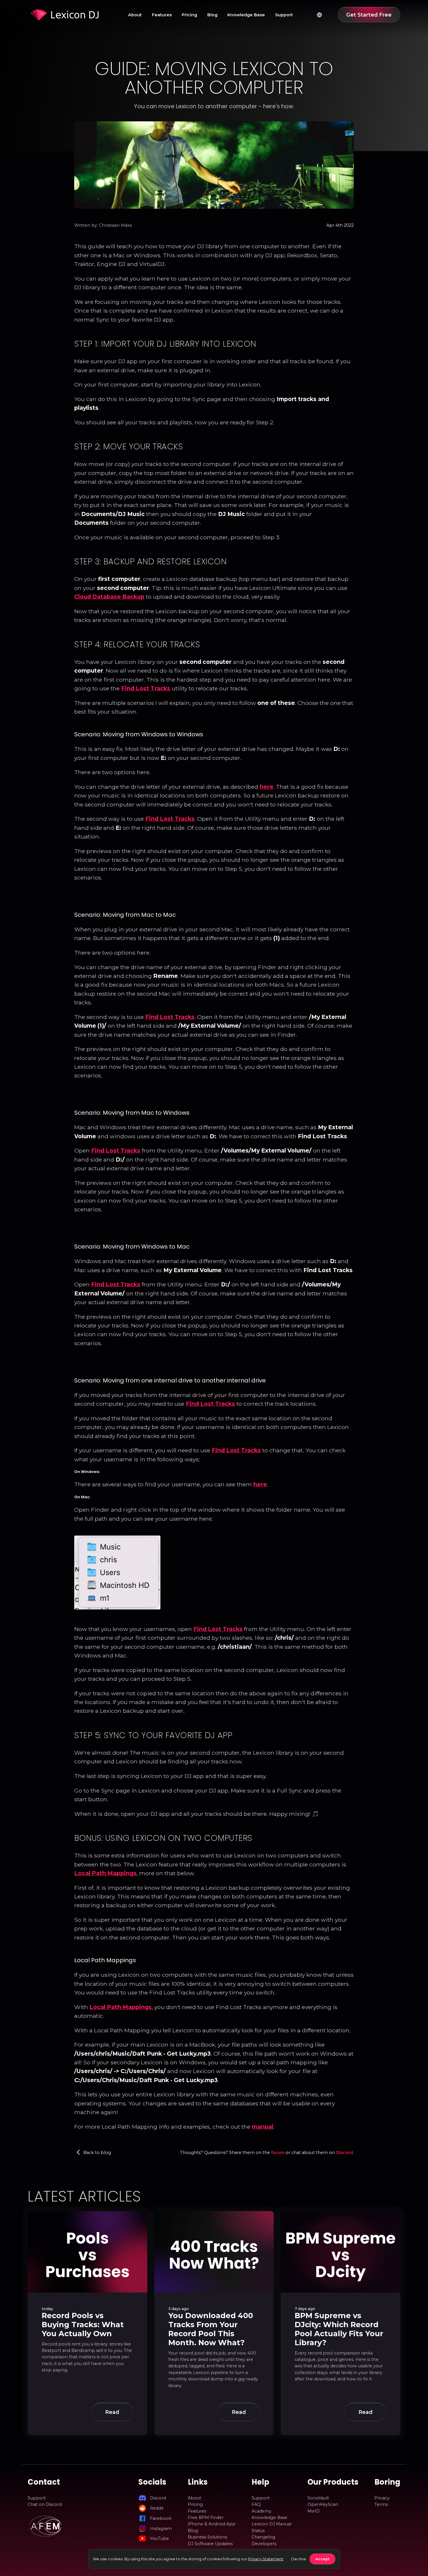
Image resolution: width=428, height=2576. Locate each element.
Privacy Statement (266, 2559)
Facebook (161, 2518)
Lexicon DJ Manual (272, 2524)
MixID (314, 2511)
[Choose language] (319, 15)
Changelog (263, 2537)
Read (112, 2412)
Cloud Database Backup (109, 597)
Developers (264, 2544)
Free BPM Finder (206, 2518)
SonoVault (318, 2498)
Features (162, 15)
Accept (322, 2559)
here (267, 787)
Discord (344, 2153)
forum (278, 2153)
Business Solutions (207, 2537)
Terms (381, 2504)
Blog (212, 15)
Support (284, 15)
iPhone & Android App (212, 2524)
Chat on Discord (45, 2504)
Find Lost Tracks (146, 688)
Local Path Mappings (105, 1873)
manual (262, 2127)
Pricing (189, 15)
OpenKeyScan (323, 2504)
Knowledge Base (246, 15)
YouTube (159, 2538)
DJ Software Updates (210, 2544)
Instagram (161, 2529)
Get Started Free (369, 15)
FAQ (256, 2504)
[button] (78, 2152)
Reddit (157, 2508)
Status (258, 2531)
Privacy (382, 2498)
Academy (261, 2511)
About (135, 15)
